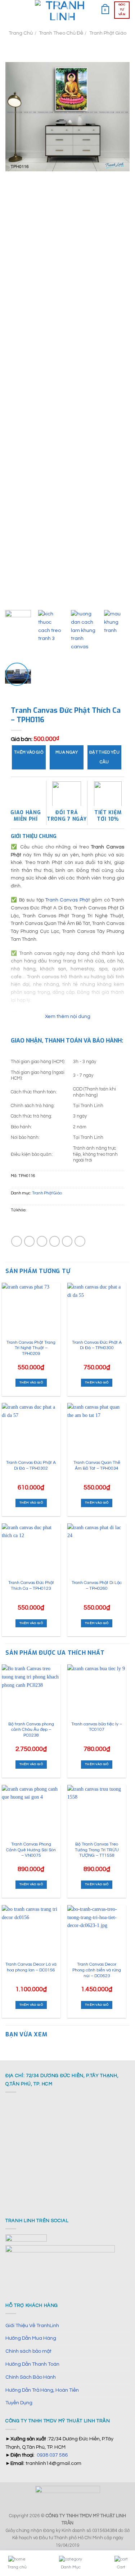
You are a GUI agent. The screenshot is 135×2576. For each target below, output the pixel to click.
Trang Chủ (21, 33)
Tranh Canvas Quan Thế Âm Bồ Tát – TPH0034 (97, 1465)
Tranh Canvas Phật (68, 900)
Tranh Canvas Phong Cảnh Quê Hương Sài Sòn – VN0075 (31, 1850)
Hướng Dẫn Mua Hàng (31, 2338)
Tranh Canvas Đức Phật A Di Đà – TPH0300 (97, 1345)
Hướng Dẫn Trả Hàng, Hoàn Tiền (42, 2390)
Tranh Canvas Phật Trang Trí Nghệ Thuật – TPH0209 (31, 1348)
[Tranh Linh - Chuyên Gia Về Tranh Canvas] (63, 10)
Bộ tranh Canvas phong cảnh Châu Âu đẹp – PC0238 (31, 1730)
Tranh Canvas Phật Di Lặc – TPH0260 (97, 1586)
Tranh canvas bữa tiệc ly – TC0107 (97, 1727)
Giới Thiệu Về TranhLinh (32, 2325)
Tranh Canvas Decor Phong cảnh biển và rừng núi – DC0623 (97, 1970)
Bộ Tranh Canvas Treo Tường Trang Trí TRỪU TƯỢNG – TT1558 (97, 1850)
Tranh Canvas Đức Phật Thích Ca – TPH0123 (31, 1586)
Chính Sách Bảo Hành (31, 2377)
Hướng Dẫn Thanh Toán (32, 2364)
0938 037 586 (52, 2455)
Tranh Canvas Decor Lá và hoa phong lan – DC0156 (31, 1967)
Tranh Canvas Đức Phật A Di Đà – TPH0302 (31, 1465)
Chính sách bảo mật (28, 2351)
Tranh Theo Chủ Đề (61, 33)
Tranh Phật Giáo (108, 33)
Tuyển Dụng (19, 2403)
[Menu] (9, 10)
